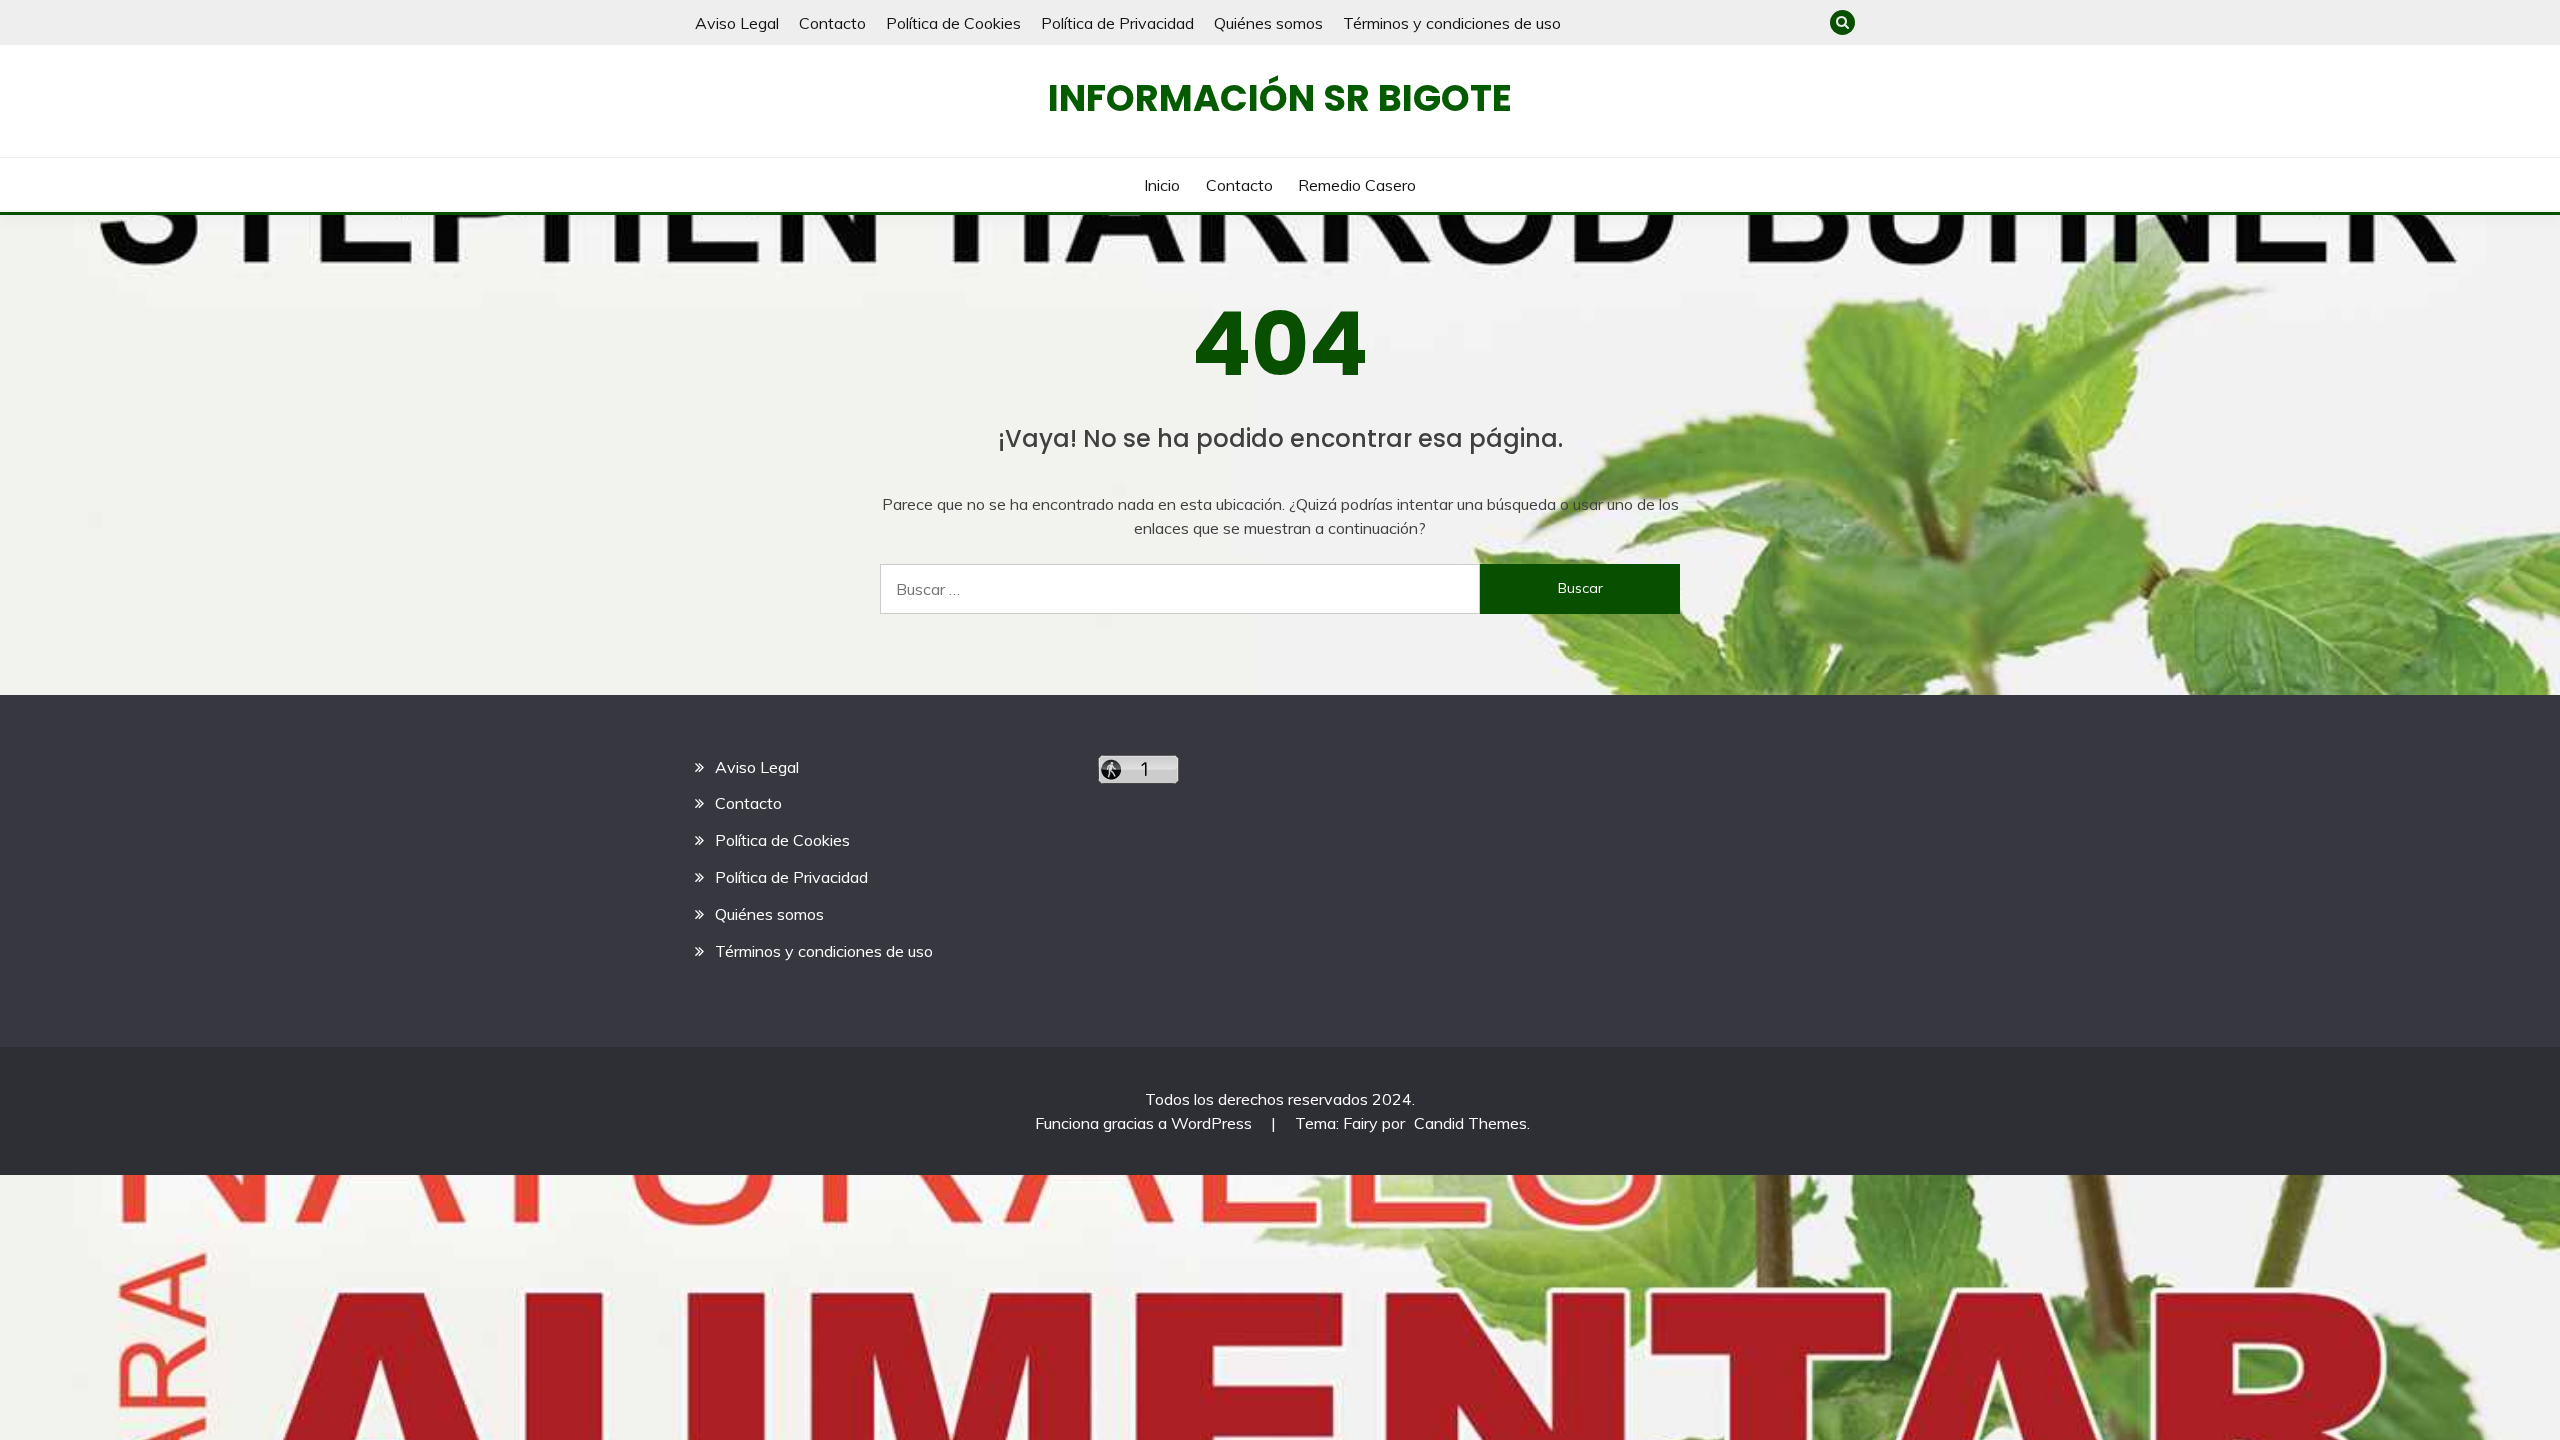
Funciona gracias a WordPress (1145, 1123)
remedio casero (1357, 185)
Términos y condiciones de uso (1452, 23)
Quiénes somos (1268, 23)
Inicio (1162, 185)
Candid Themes (1470, 1123)
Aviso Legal (737, 23)
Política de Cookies (953, 23)
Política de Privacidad (1117, 23)
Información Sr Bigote (1280, 98)
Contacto (832, 23)
